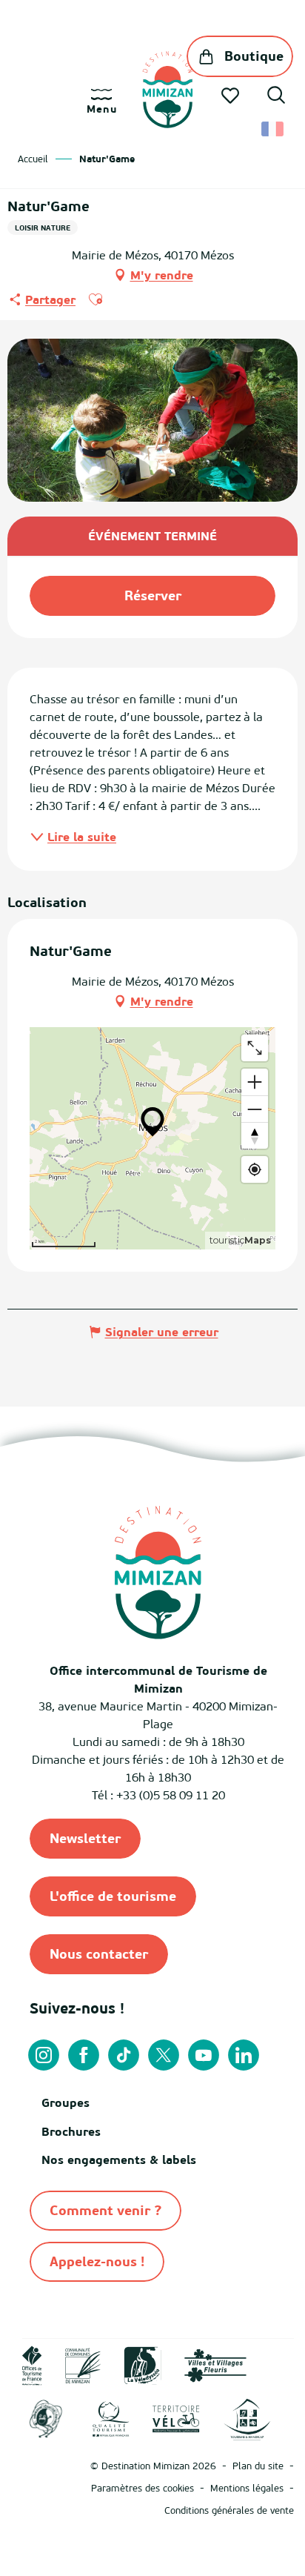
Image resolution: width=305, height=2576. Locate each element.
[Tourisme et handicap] (247, 2418)
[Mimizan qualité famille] (46, 2418)
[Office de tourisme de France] (32, 2364)
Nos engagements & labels (119, 2160)
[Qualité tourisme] (111, 2418)
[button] (276, 97)
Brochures (71, 2131)
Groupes (66, 2102)
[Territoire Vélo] (176, 2418)
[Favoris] (232, 96)
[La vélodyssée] (143, 2364)
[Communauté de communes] (83, 2364)
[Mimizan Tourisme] (168, 90)
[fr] (274, 129)
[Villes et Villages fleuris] (215, 2364)
